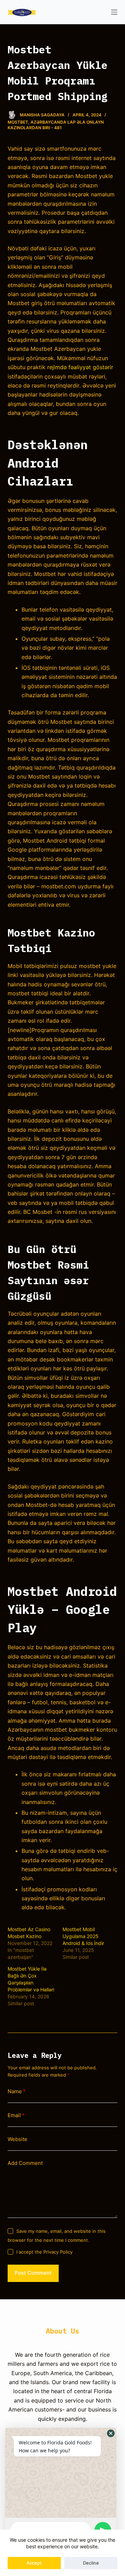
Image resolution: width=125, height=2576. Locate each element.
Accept (34, 2563)
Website (18, 2139)
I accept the (44, 2252)
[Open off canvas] (114, 12)
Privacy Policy (58, 2252)
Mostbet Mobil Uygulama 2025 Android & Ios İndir (83, 1936)
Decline (91, 2563)
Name (17, 2091)
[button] (111, 2433)
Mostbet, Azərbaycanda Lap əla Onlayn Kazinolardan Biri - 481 (56, 125)
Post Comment (33, 2273)
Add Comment (25, 2163)
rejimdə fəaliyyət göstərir (80, 367)
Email (16, 2115)
